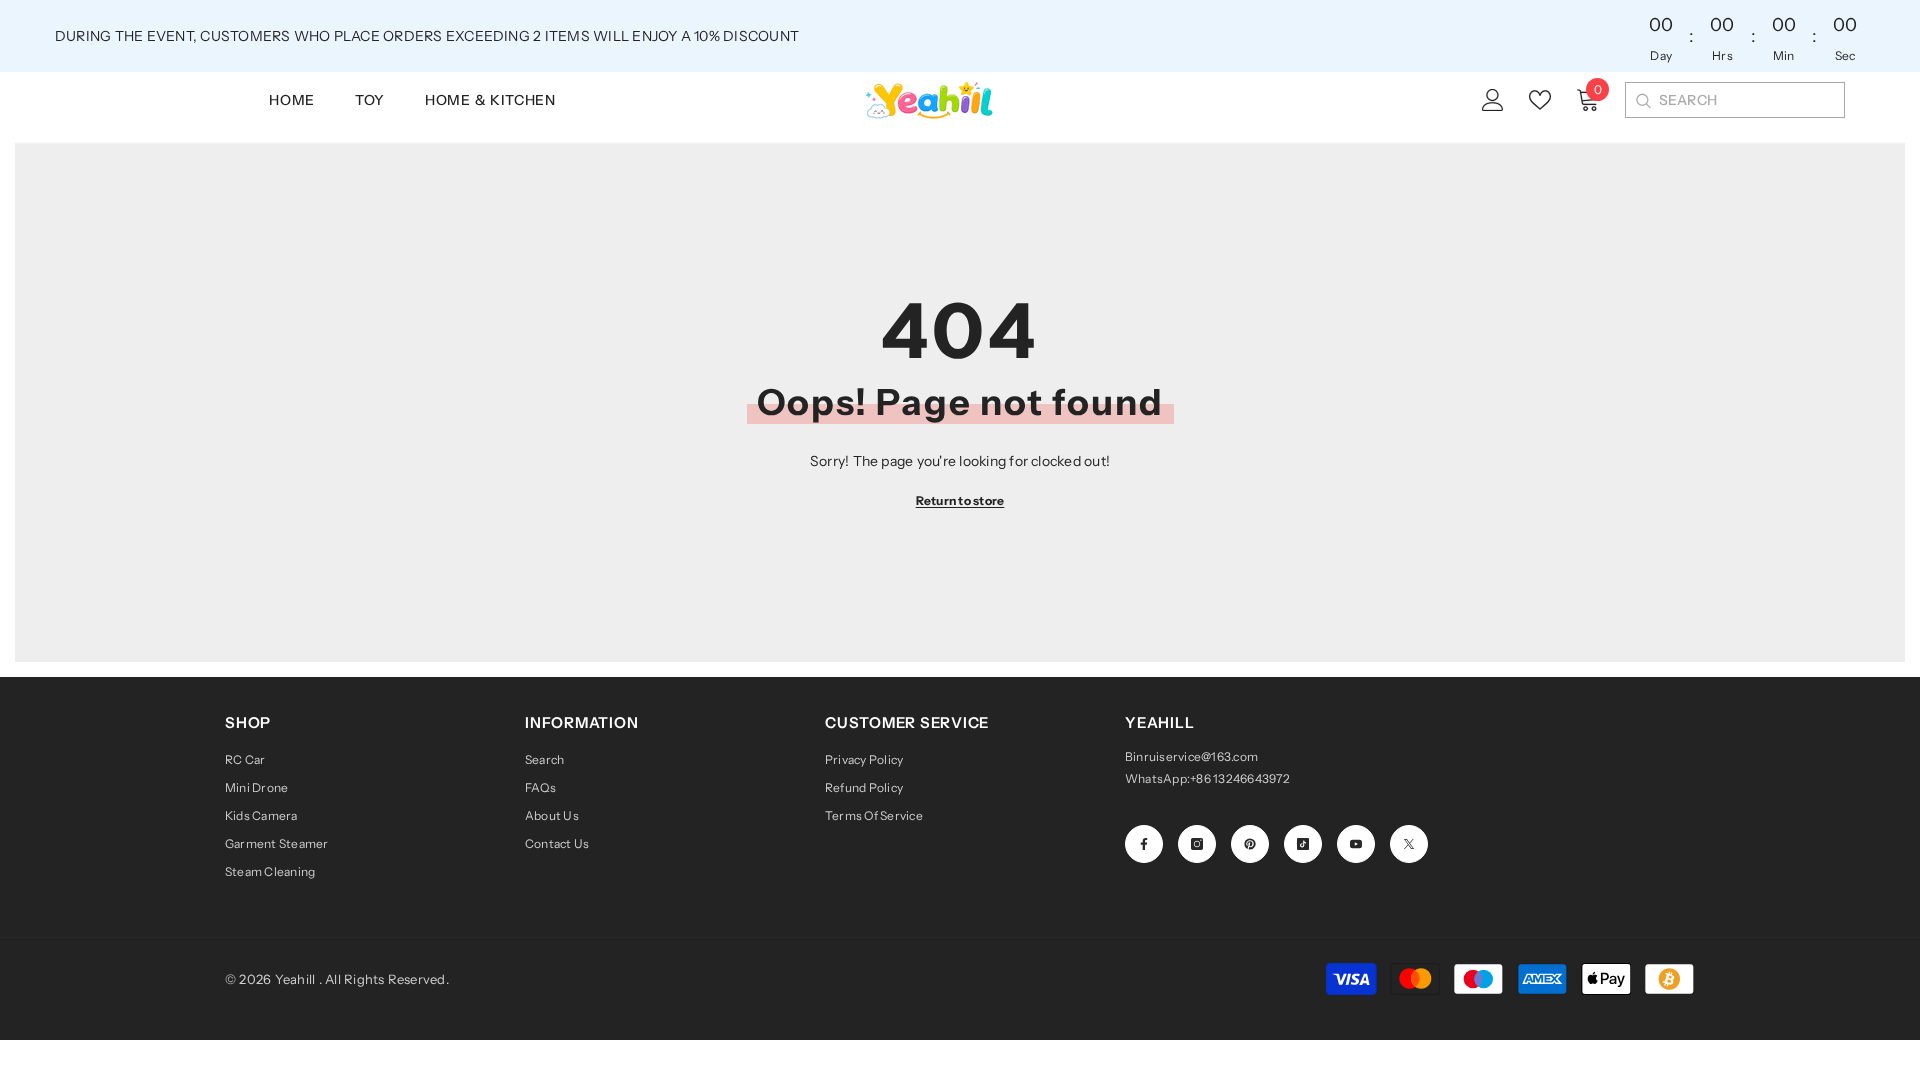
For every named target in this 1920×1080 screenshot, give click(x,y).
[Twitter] (1409, 844)
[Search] (1642, 100)
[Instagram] (1197, 844)
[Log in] (1493, 100)
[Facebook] (1144, 844)
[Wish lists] (1540, 100)
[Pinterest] (1250, 844)
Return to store (960, 500)
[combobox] (1751, 100)
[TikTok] (1303, 844)
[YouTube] (1356, 844)
